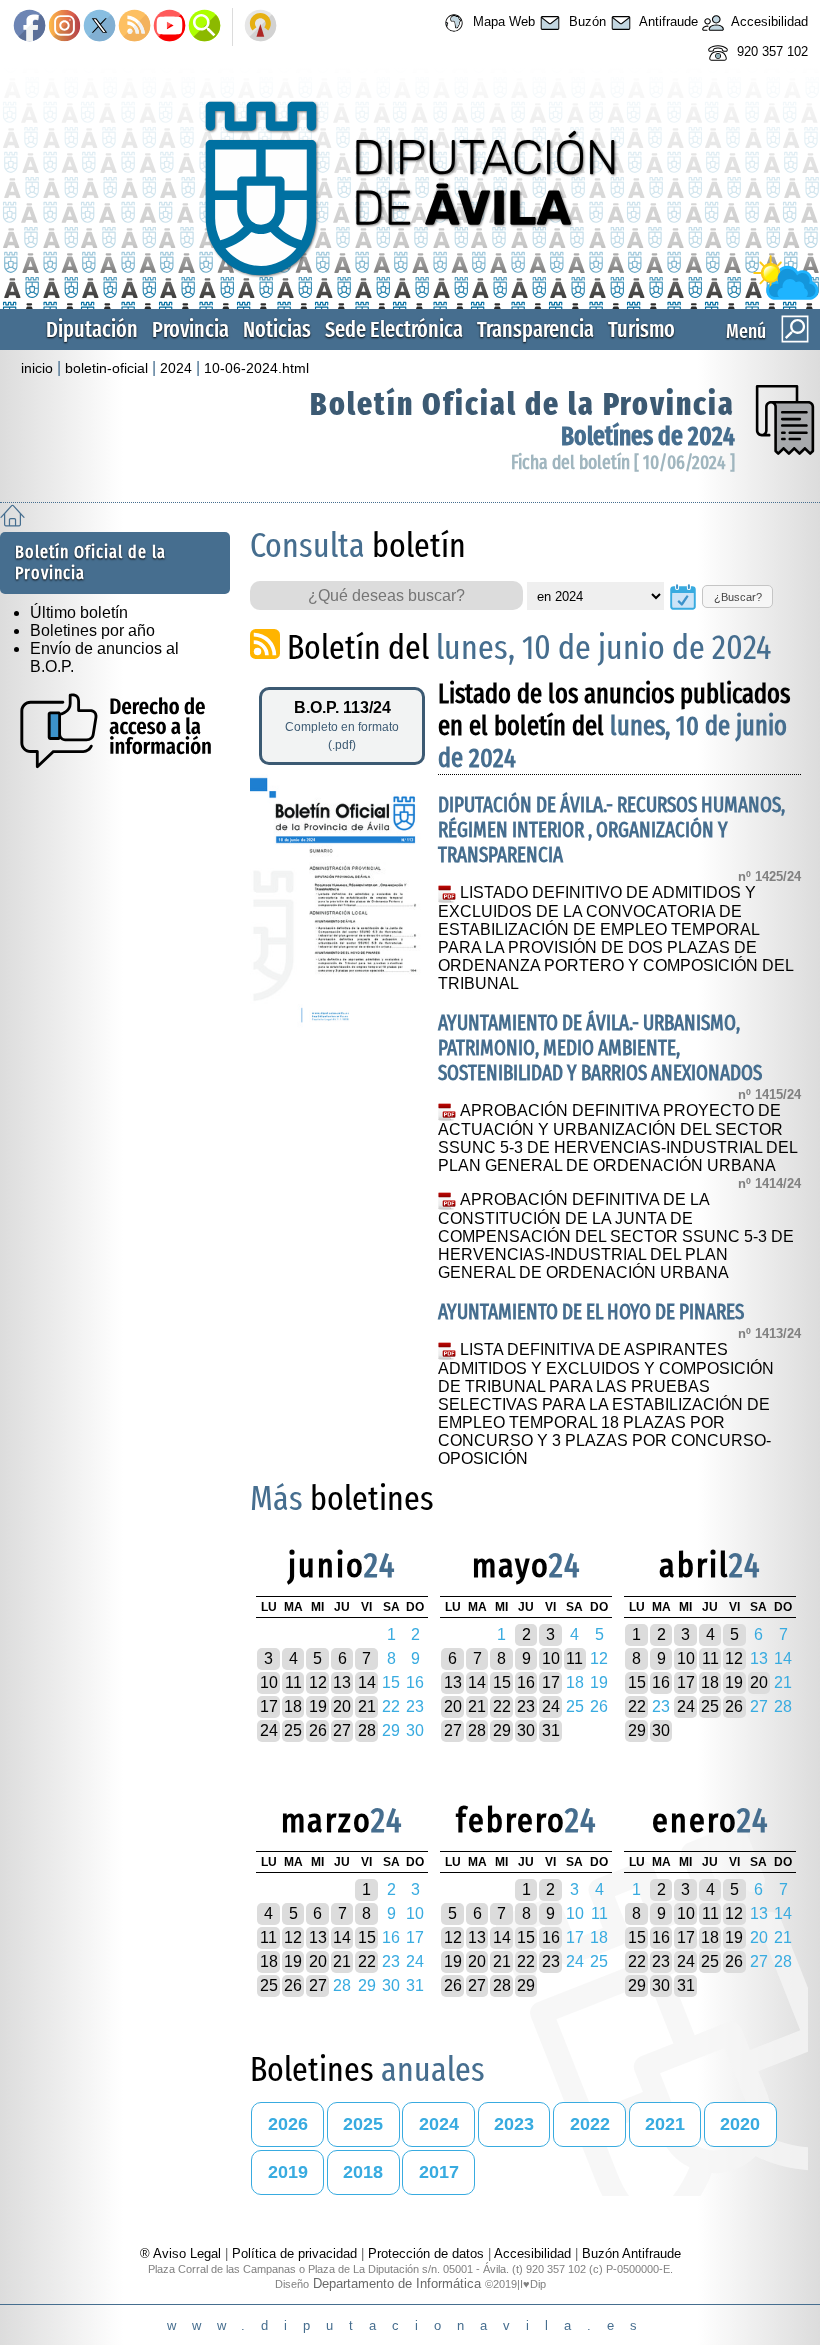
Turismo (641, 329)
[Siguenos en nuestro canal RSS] (134, 27)
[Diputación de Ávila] (410, 295)
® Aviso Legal (182, 2253)
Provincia (190, 329)
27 (342, 1730)
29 (502, 1730)
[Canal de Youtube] (169, 27)
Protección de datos (426, 2253)
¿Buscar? (738, 597)
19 (318, 1706)
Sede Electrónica (394, 329)
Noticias (277, 329)
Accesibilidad (768, 22)
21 (367, 1706)
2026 (288, 2124)
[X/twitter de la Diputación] (99, 27)
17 (269, 1706)
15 (502, 1682)
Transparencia (535, 329)
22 (502, 1706)
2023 (514, 2124)
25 (293, 1730)
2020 (740, 2124)
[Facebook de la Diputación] (29, 27)
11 (293, 1682)
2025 (363, 2124)
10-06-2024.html (256, 368)
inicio (37, 368)
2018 (363, 2172)
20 (342, 1706)
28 (367, 1730)
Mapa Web (502, 22)
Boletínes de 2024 (648, 436)
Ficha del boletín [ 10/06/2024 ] (623, 462)
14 (367, 1682)
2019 (288, 2172)
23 (526, 1706)
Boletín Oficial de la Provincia (522, 404)
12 (318, 1682)
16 (526, 1682)
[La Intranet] (260, 27)
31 (551, 1730)
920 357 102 (770, 52)
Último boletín (79, 612)
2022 (590, 2124)
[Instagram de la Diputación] (64, 27)
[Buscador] (204, 27)
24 (269, 1730)
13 (342, 1682)
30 (526, 1730)
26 (318, 1730)
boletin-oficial (106, 368)
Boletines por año (92, 630)
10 (269, 1682)
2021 (665, 2124)
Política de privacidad (294, 2253)
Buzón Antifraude (631, 2253)
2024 (176, 368)
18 (293, 1706)
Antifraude (667, 22)
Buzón (585, 22)
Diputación (92, 329)
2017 (439, 2172)
